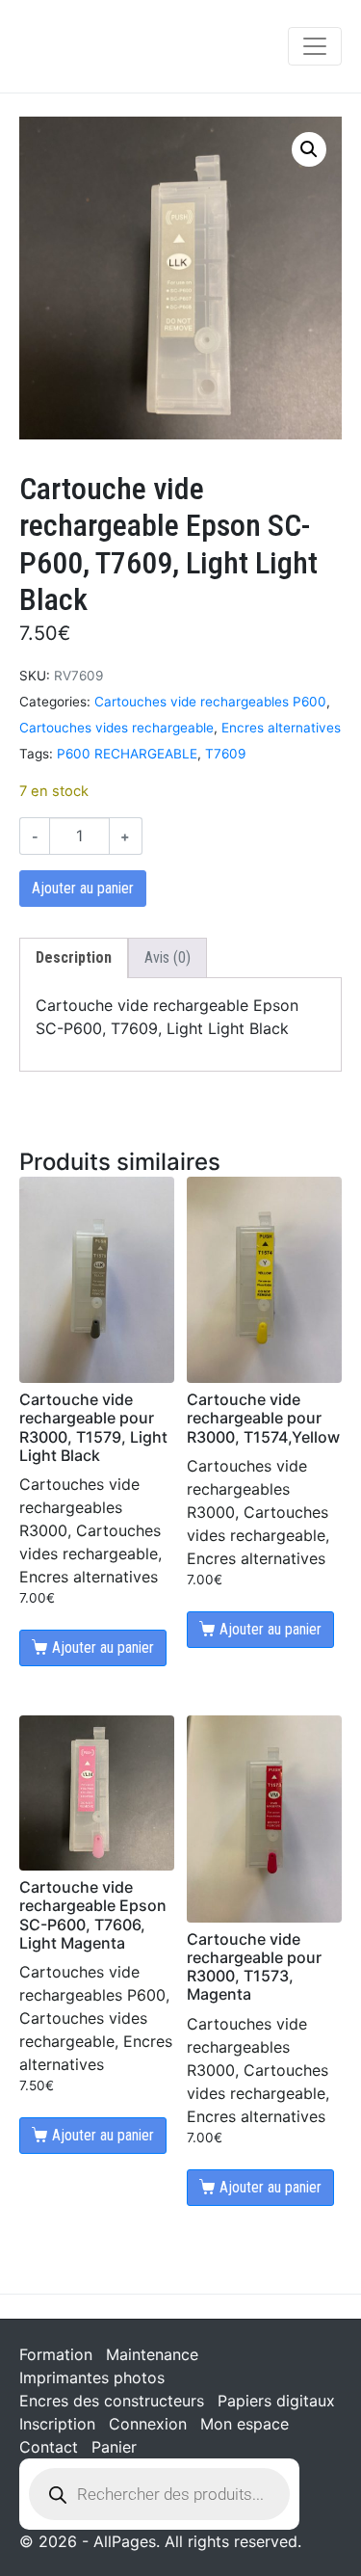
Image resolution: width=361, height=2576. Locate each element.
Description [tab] (74, 957)
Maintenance (152, 2354)
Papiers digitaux (276, 2401)
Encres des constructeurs (112, 2401)
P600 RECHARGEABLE (127, 754)
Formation (56, 2354)
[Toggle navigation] (315, 46)
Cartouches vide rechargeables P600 (210, 702)
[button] (309, 149)
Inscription (57, 2424)
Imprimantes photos (92, 2377)
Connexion (148, 2424)
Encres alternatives (281, 728)
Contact (49, 2447)
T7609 (225, 754)
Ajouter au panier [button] (103, 1647)
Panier (114, 2447)
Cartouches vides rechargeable (116, 728)
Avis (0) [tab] (168, 957)
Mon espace (245, 2424)
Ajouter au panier (83, 888)
